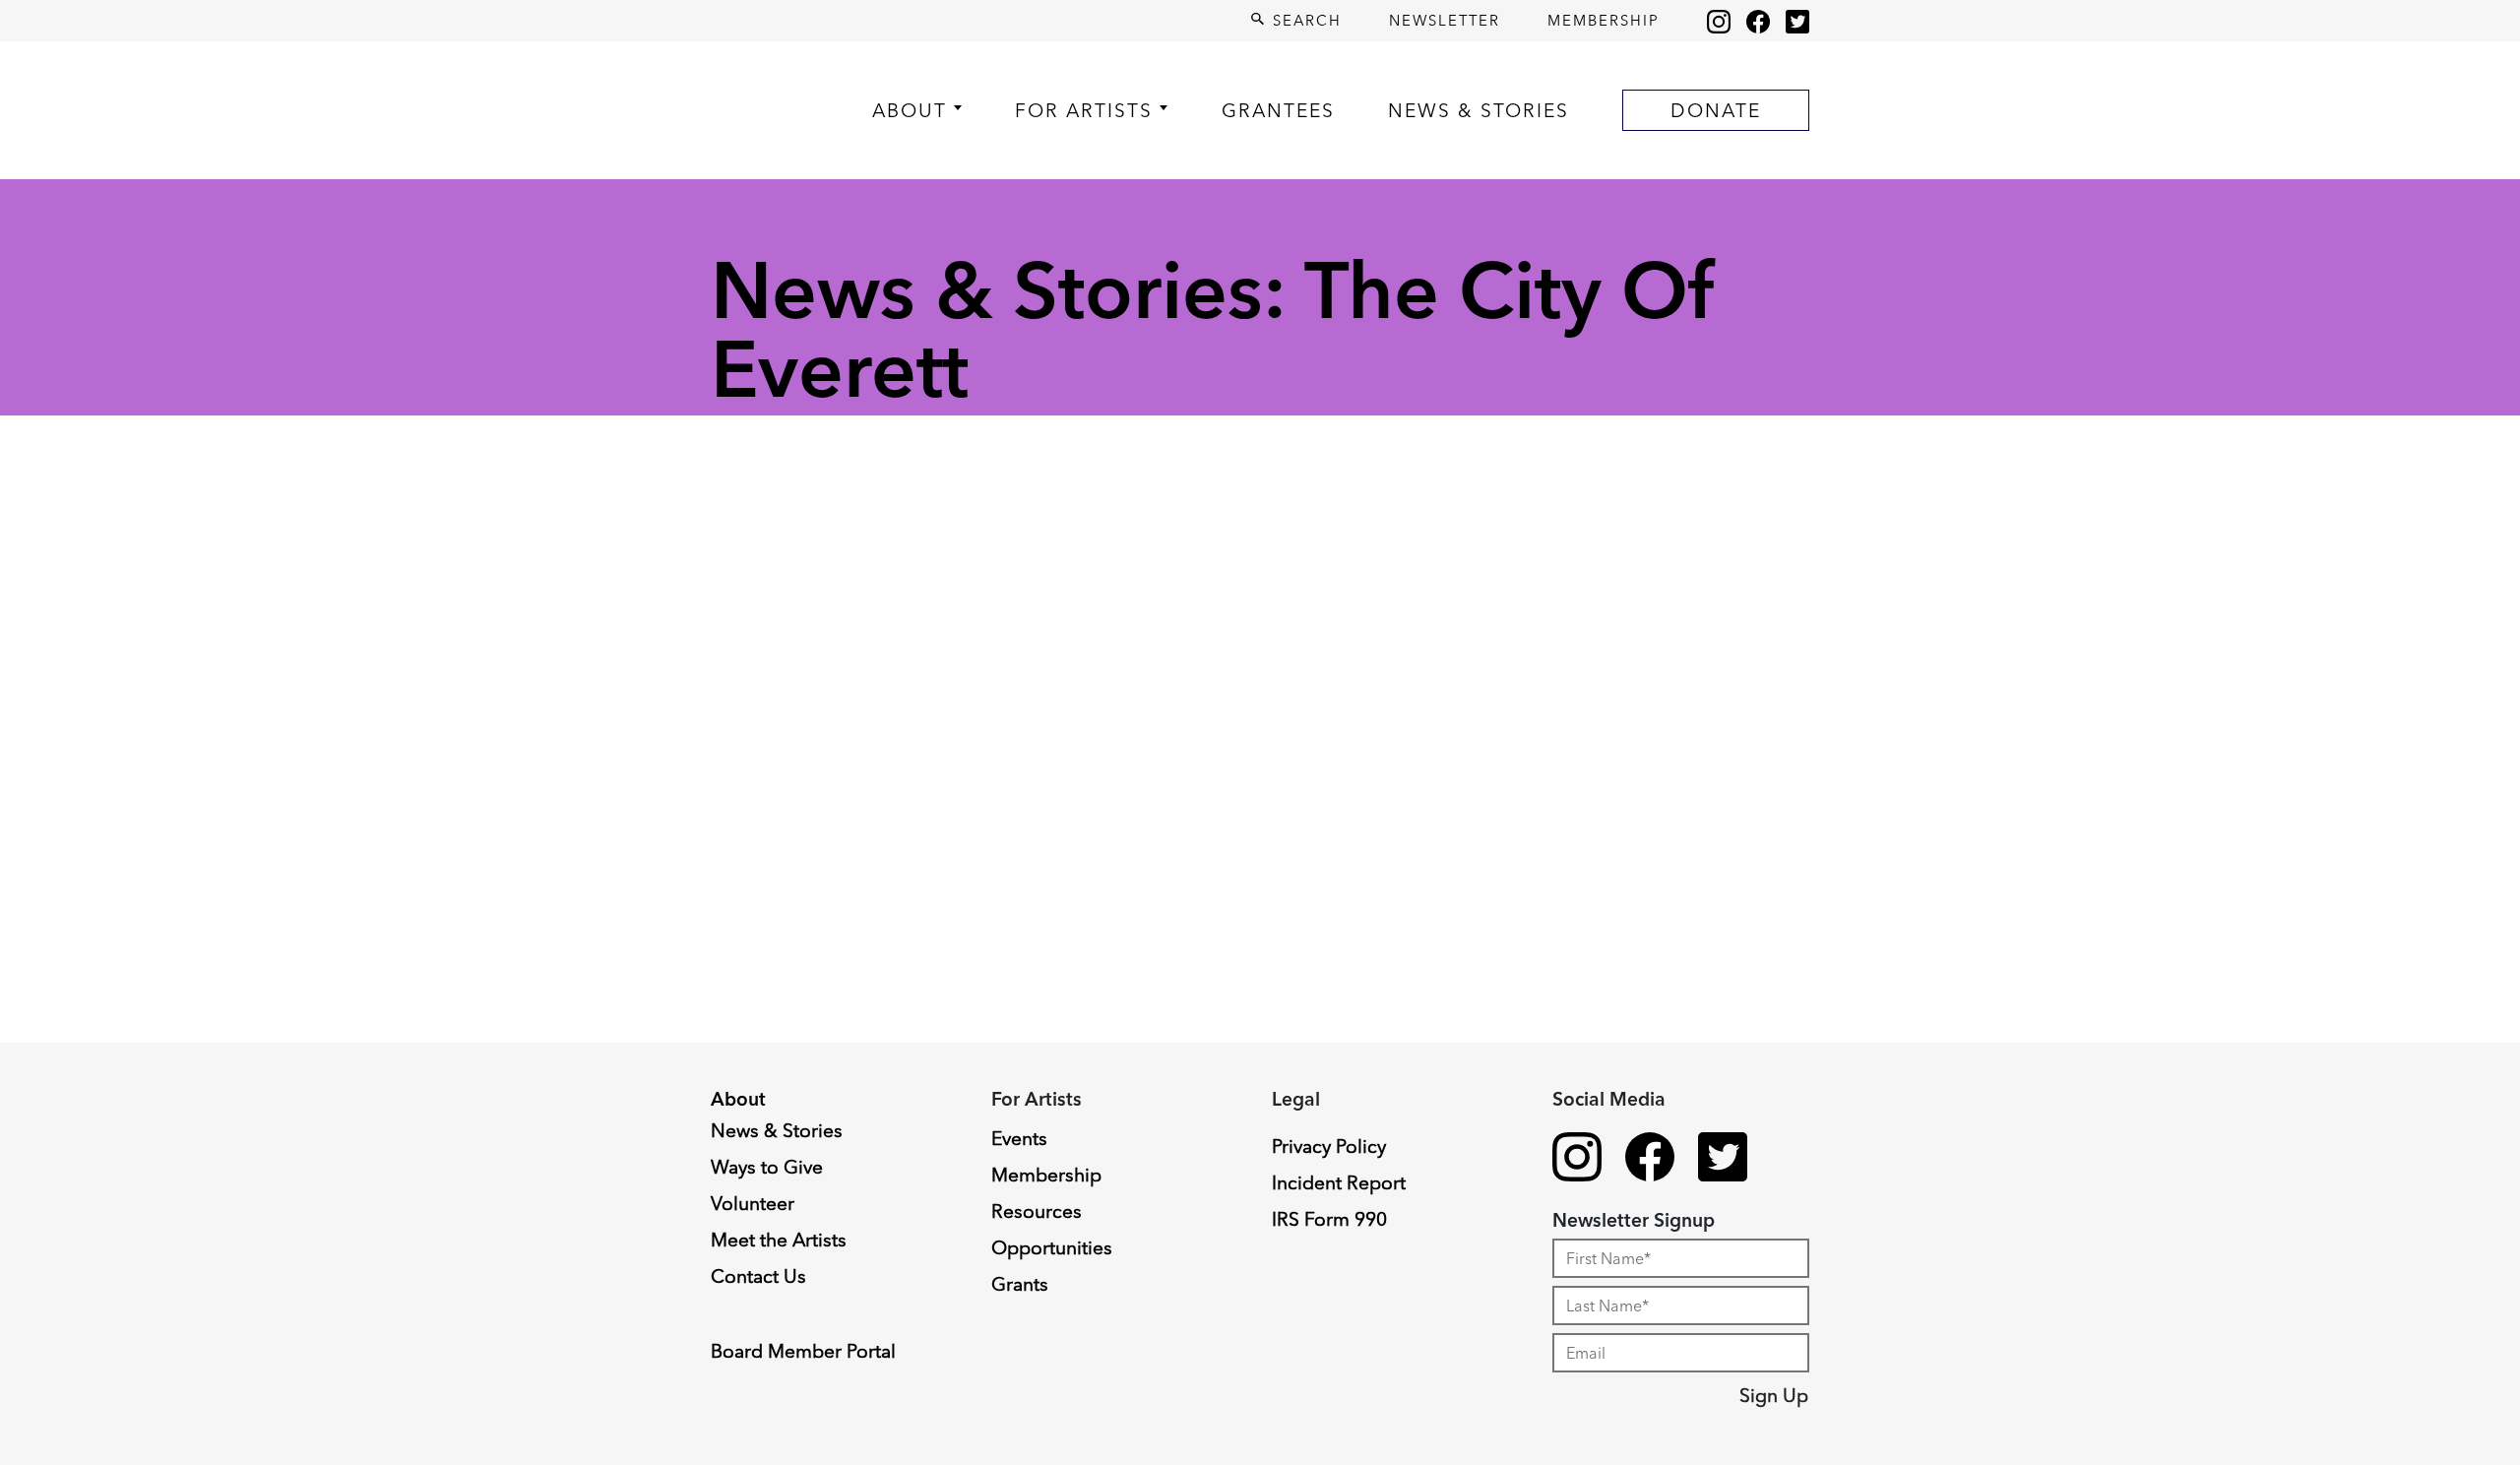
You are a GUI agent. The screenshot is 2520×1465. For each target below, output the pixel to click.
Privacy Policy (1329, 1146)
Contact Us (758, 1276)
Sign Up (1774, 1395)
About (910, 110)
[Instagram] (1719, 21)
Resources (1037, 1211)
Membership (1604, 20)
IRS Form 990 (1329, 1219)
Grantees (1278, 110)
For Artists (1084, 110)
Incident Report (1339, 1182)
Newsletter (1445, 20)
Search (1304, 20)
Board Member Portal (803, 1351)
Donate (1716, 110)
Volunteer (753, 1203)
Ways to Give (767, 1167)
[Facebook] (1758, 21)
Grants (1020, 1284)
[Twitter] (1797, 21)
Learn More (91, 1308)
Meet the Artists (779, 1240)
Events (1019, 1138)
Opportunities (1052, 1247)
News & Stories (1479, 110)
